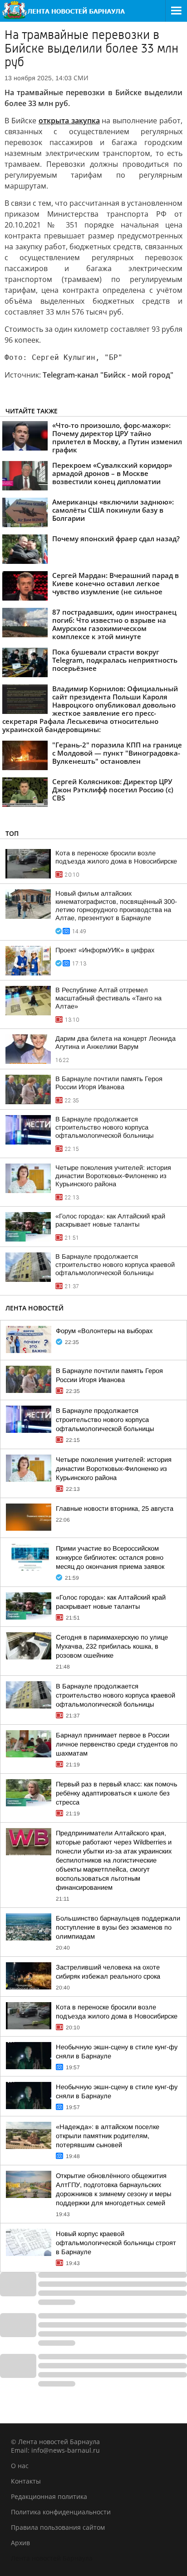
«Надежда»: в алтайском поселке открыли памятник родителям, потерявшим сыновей (108, 2136)
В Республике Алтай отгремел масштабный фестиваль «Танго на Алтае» (108, 998)
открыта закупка (69, 121)
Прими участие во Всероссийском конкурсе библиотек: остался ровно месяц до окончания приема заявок (110, 1557)
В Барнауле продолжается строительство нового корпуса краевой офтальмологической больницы (115, 1265)
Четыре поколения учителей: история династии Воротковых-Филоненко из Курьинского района (113, 1176)
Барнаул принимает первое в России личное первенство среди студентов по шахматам (117, 1744)
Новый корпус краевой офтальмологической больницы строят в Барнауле (116, 2243)
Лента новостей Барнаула (52, 2558)
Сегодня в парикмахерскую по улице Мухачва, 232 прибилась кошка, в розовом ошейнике (112, 1646)
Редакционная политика (49, 2496)
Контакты (26, 2481)
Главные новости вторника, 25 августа (115, 1509)
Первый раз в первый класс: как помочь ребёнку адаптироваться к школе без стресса (117, 1793)
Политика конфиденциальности (61, 2512)
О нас (20, 2466)
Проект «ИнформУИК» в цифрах (105, 950)
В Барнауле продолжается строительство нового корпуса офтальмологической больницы (104, 1127)
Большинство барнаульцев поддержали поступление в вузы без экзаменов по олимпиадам (118, 1927)
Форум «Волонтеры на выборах (104, 1331)
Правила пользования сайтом (58, 2527)
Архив (20, 2543)
